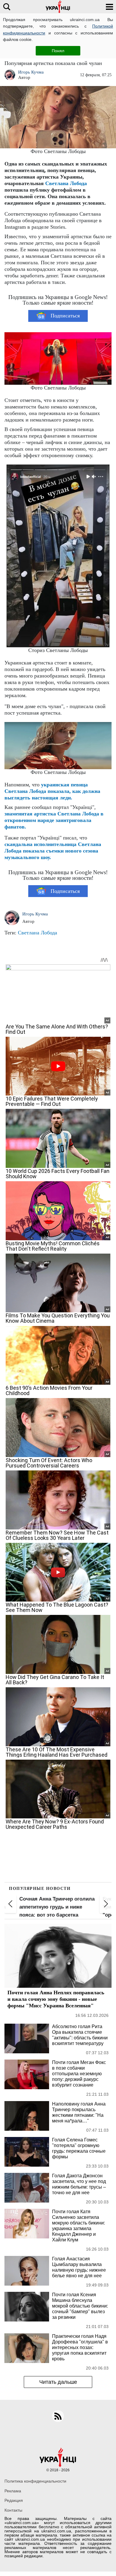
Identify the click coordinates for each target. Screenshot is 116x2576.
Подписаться (65, 316)
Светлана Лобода (66, 183)
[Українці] (58, 7)
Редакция (14, 2500)
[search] (7, 7)
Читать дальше (58, 2382)
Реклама (13, 2491)
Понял (58, 51)
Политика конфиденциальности (35, 2481)
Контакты (13, 2510)
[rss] (58, 2416)
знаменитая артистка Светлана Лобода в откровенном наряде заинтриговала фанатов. (54, 820)
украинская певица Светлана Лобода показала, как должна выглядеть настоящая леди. (52, 791)
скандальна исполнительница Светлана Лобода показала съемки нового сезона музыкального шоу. (53, 851)
